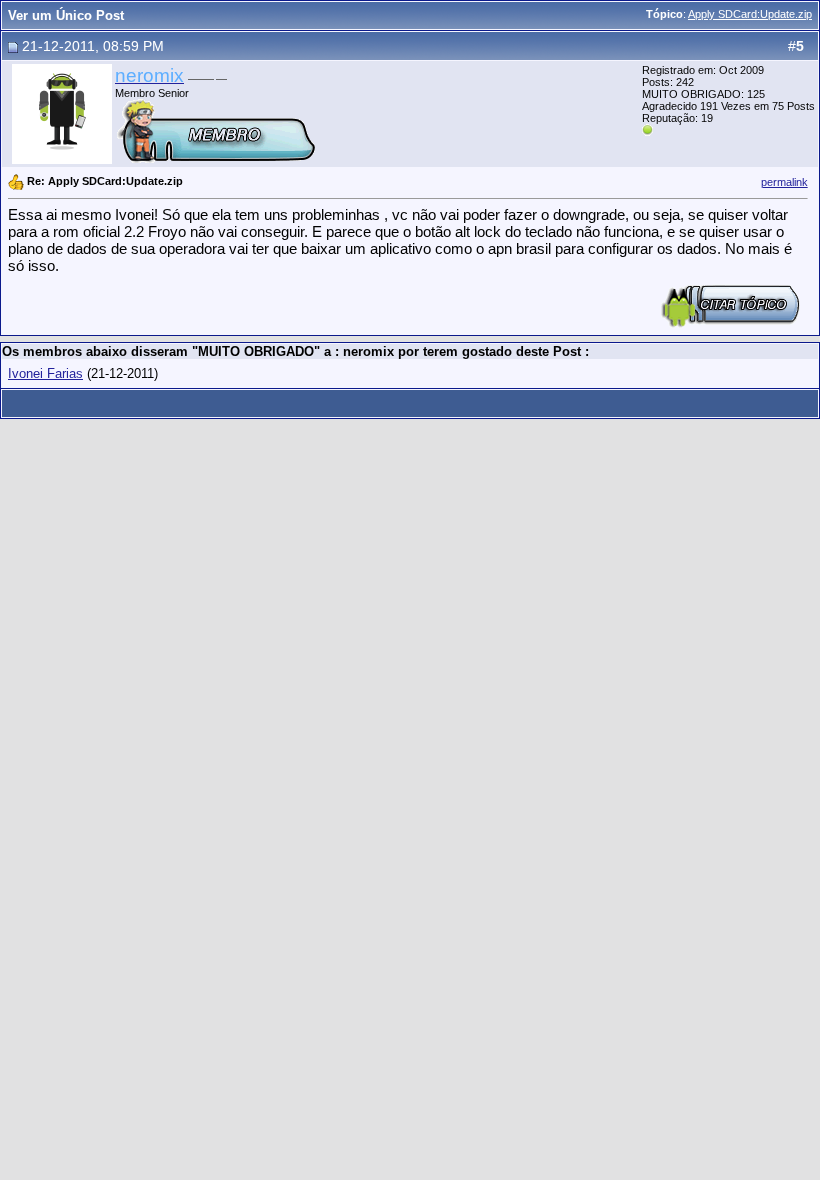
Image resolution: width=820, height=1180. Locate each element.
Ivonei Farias (45, 373)
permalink (784, 182)
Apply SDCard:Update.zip (750, 14)
